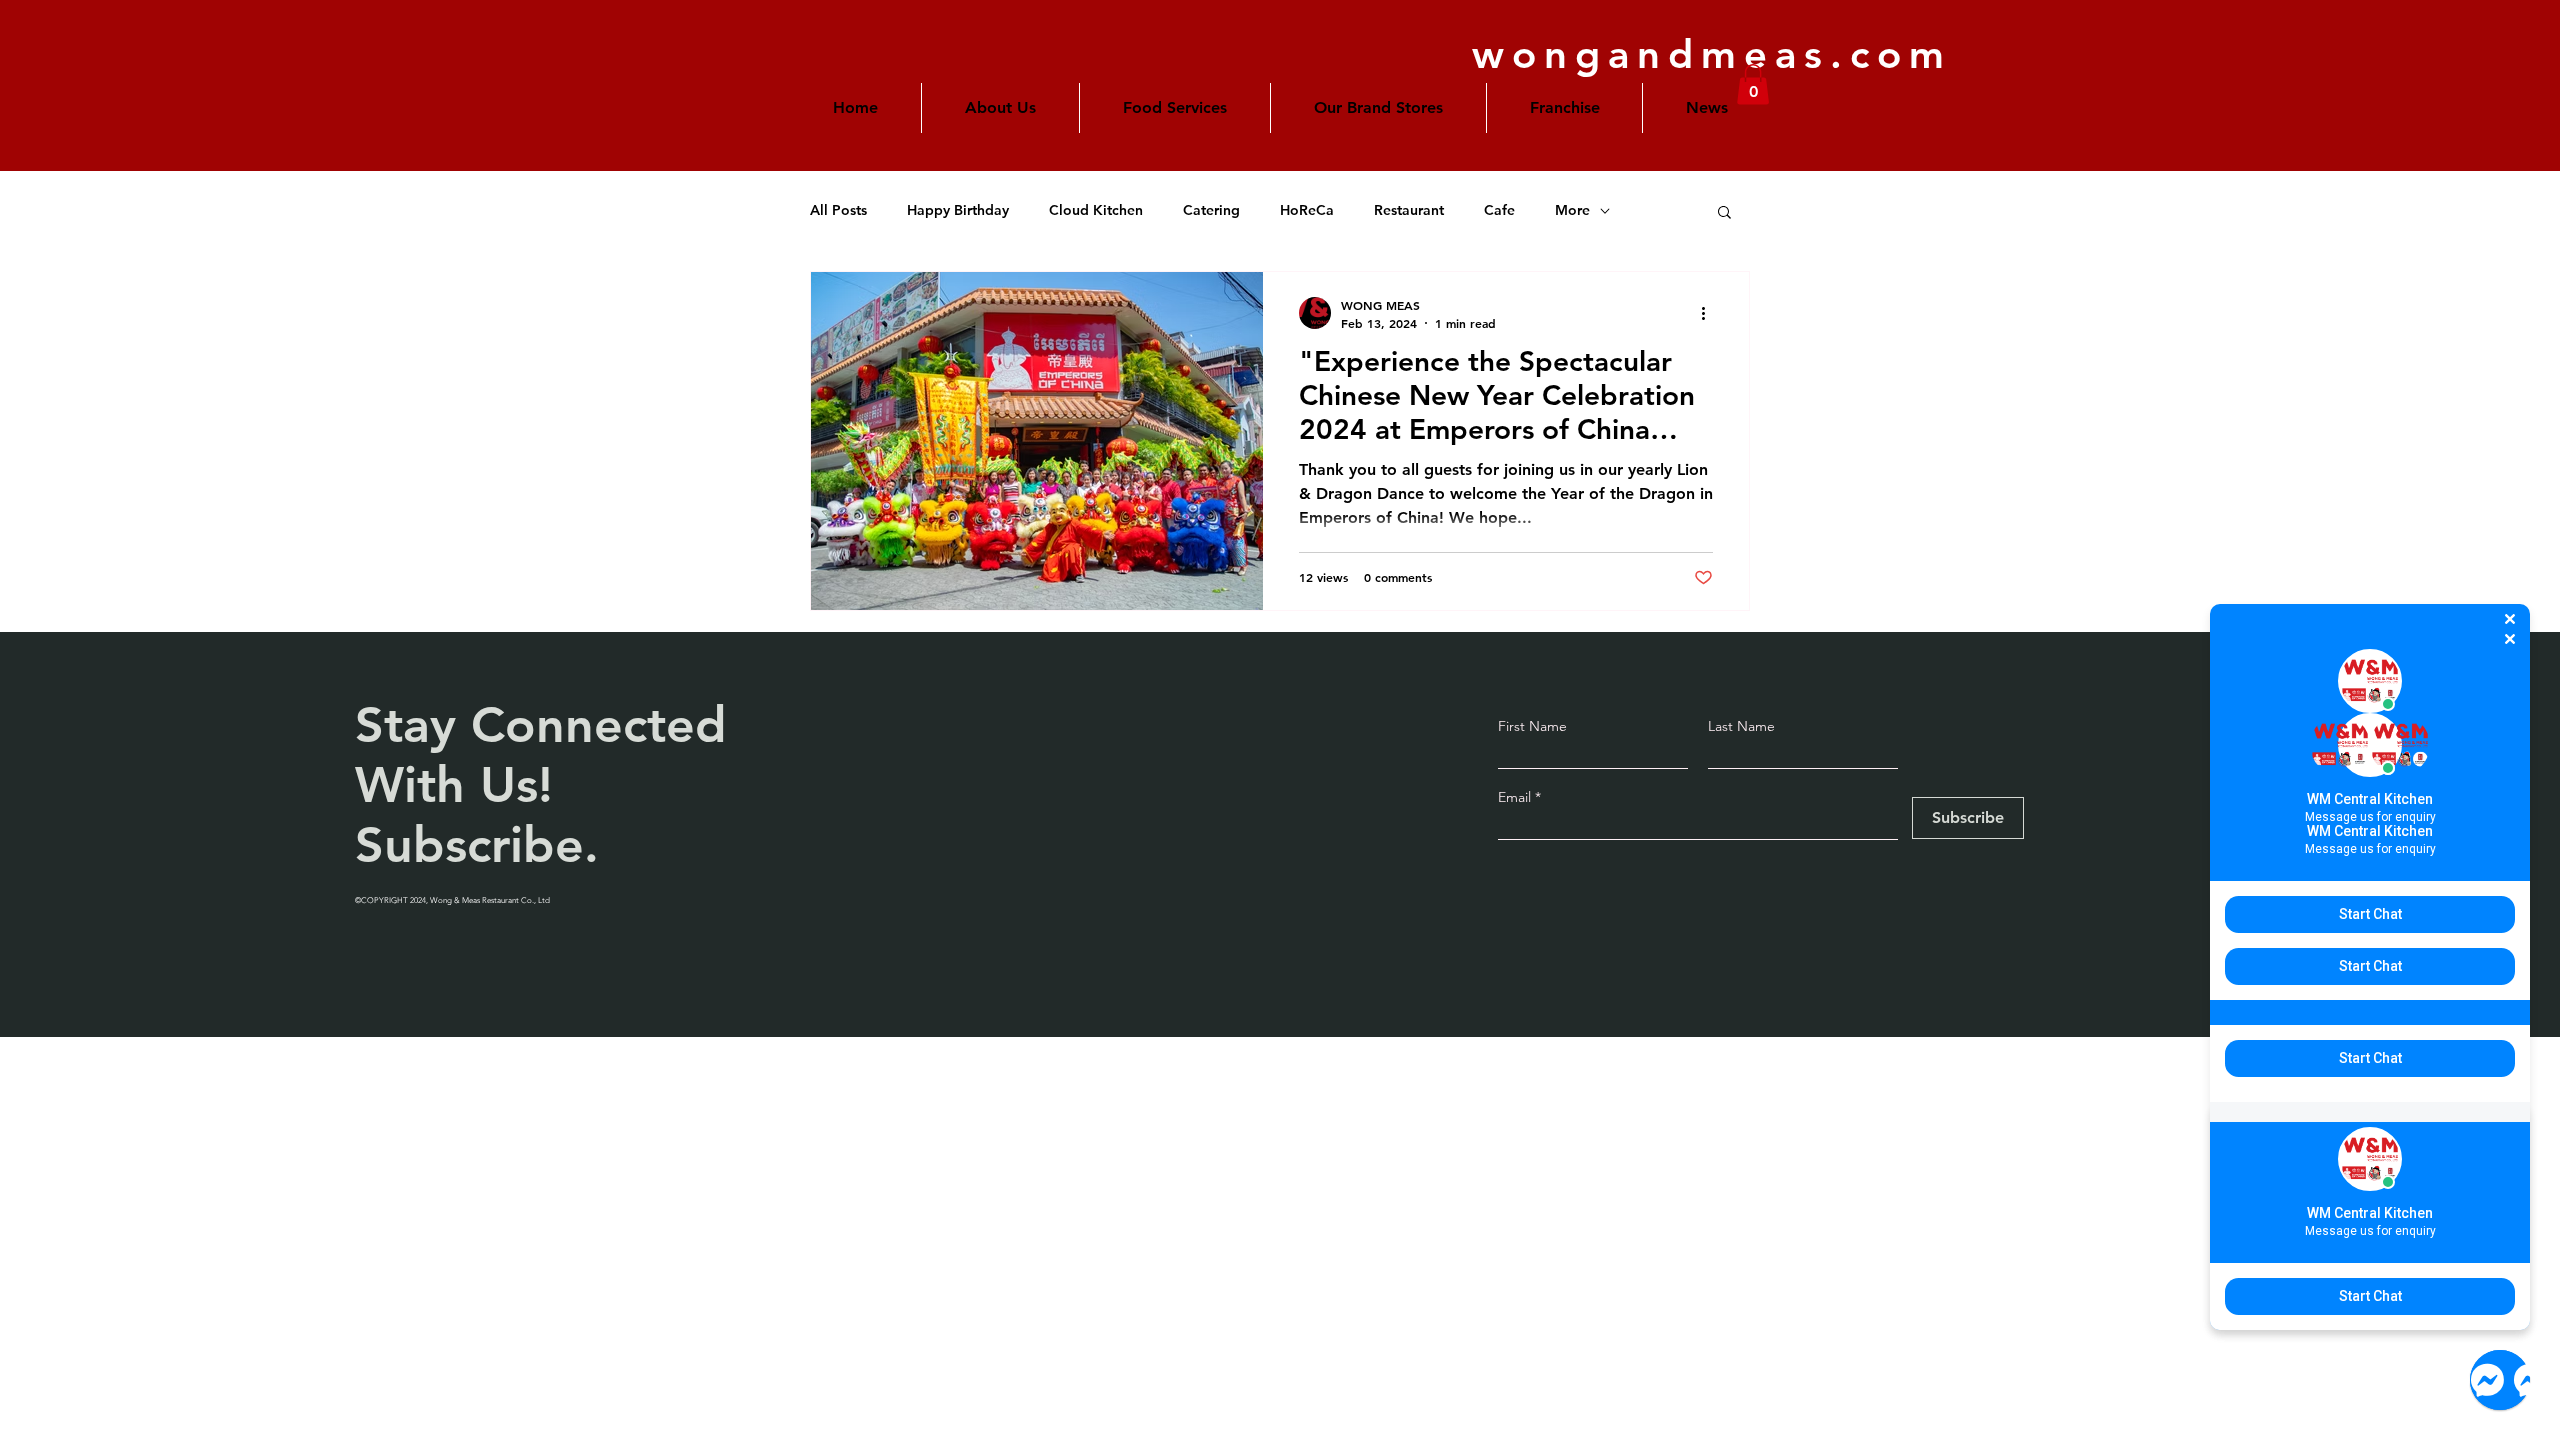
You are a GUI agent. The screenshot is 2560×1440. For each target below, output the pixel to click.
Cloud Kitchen (1096, 210)
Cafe (1499, 210)
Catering (1211, 210)
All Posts (838, 210)
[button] (1378, 108)
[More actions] (1710, 313)
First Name (1532, 726)
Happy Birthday (958, 210)
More (1572, 210)
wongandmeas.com (1712, 54)
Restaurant (1409, 210)
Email (1516, 797)
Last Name (1741, 726)
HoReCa (1307, 210)
